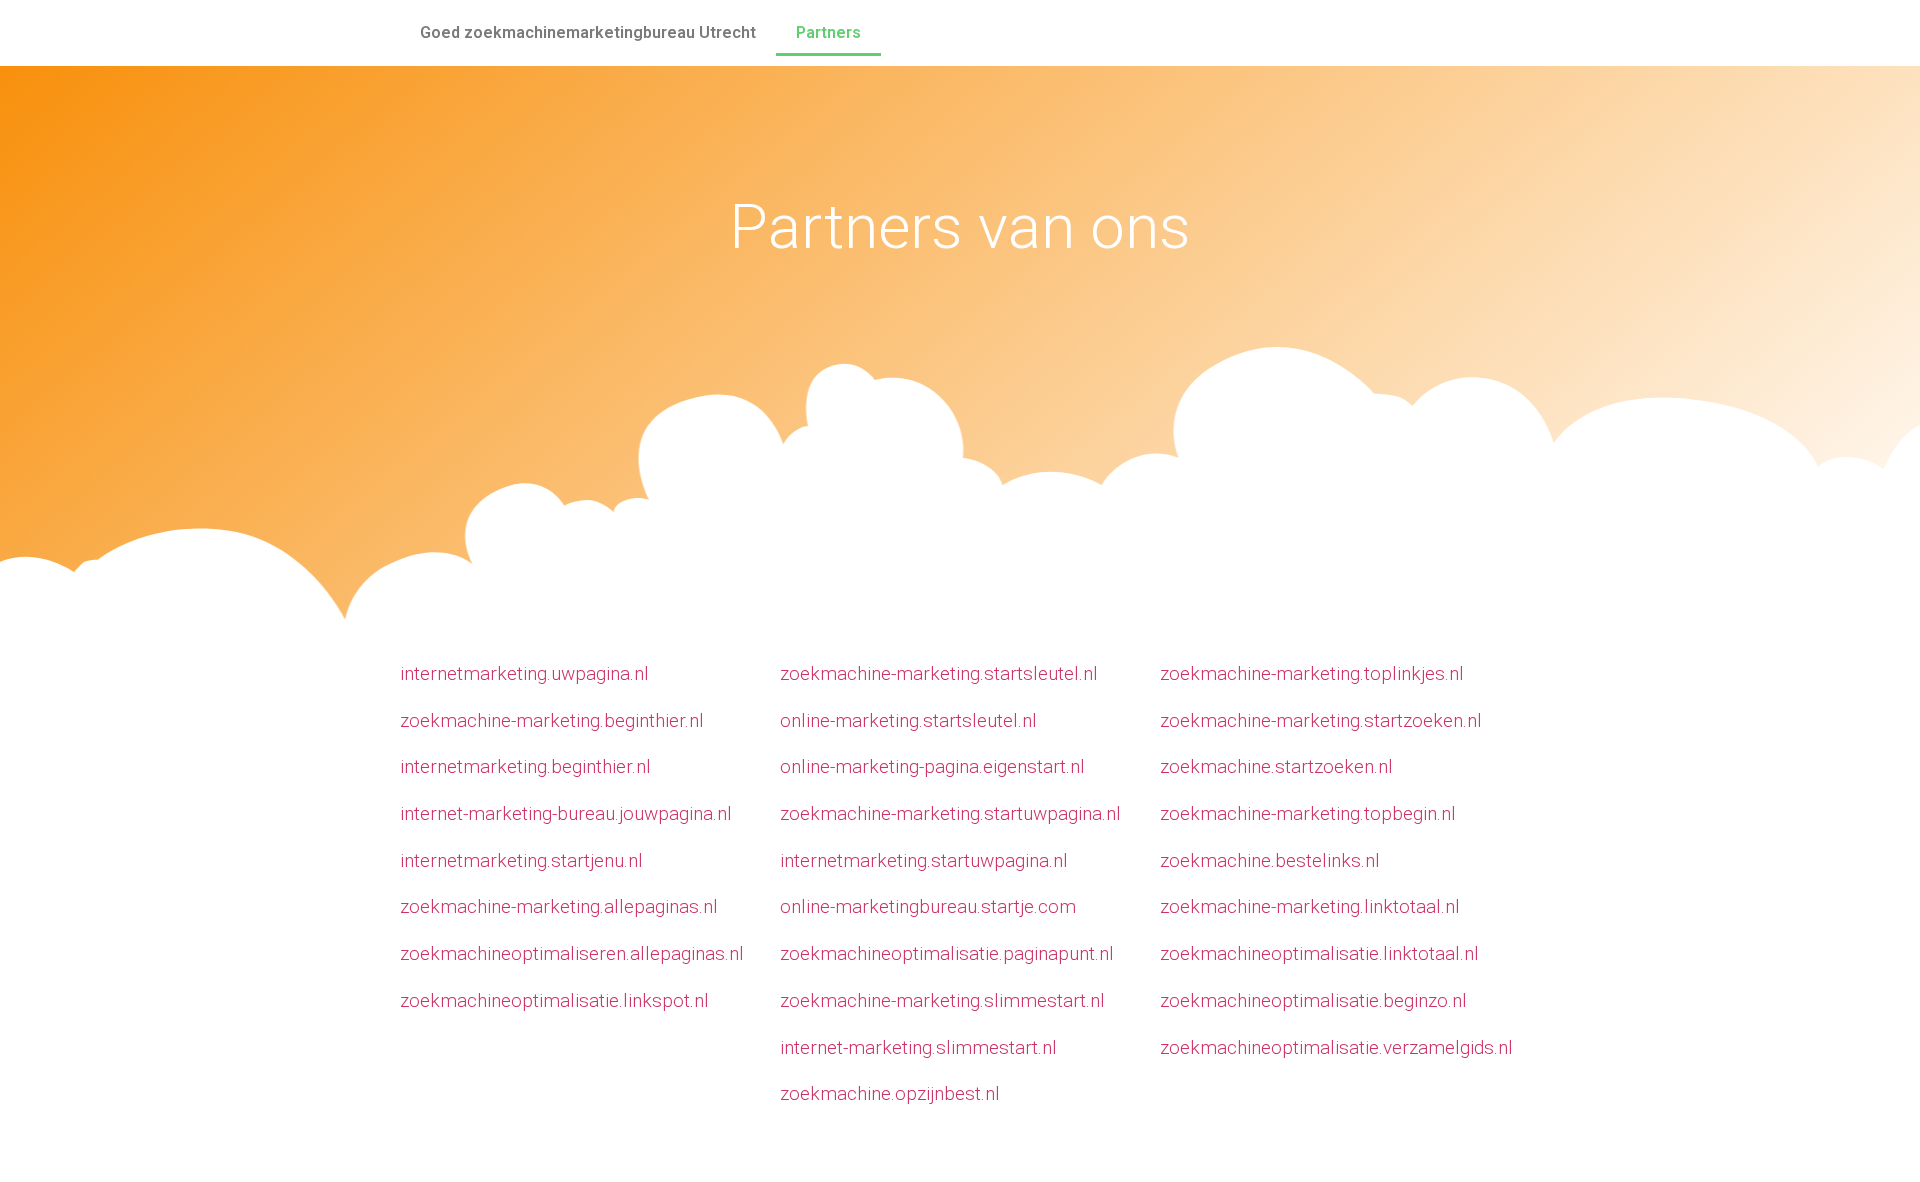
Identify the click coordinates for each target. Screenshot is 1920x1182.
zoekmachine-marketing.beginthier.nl (552, 720)
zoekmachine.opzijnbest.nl (890, 1093)
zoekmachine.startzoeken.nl (1276, 766)
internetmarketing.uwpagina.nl (524, 673)
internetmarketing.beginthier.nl (525, 766)
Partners (828, 32)
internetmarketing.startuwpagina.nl (924, 860)
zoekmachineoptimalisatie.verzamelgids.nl (1336, 1047)
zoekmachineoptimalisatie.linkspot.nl (554, 1000)
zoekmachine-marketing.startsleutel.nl (939, 673)
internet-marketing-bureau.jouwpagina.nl (566, 813)
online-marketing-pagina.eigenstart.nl (932, 766)
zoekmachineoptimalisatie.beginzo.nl (1313, 1000)
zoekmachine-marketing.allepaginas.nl (559, 906)
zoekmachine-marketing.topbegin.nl (1308, 813)
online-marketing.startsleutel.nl (908, 720)
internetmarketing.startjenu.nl (521, 860)
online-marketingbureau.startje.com (928, 906)
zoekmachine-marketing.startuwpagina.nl (950, 813)
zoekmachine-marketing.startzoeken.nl (1321, 720)
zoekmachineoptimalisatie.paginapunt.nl (947, 953)
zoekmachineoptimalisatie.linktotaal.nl (1319, 953)
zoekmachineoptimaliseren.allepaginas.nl (572, 953)
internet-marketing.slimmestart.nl (918, 1047)
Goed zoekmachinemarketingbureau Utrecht (588, 32)
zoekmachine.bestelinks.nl (1270, 860)
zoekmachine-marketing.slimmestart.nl (942, 1000)
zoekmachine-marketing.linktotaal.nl (1310, 906)
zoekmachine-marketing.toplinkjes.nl (1312, 673)
